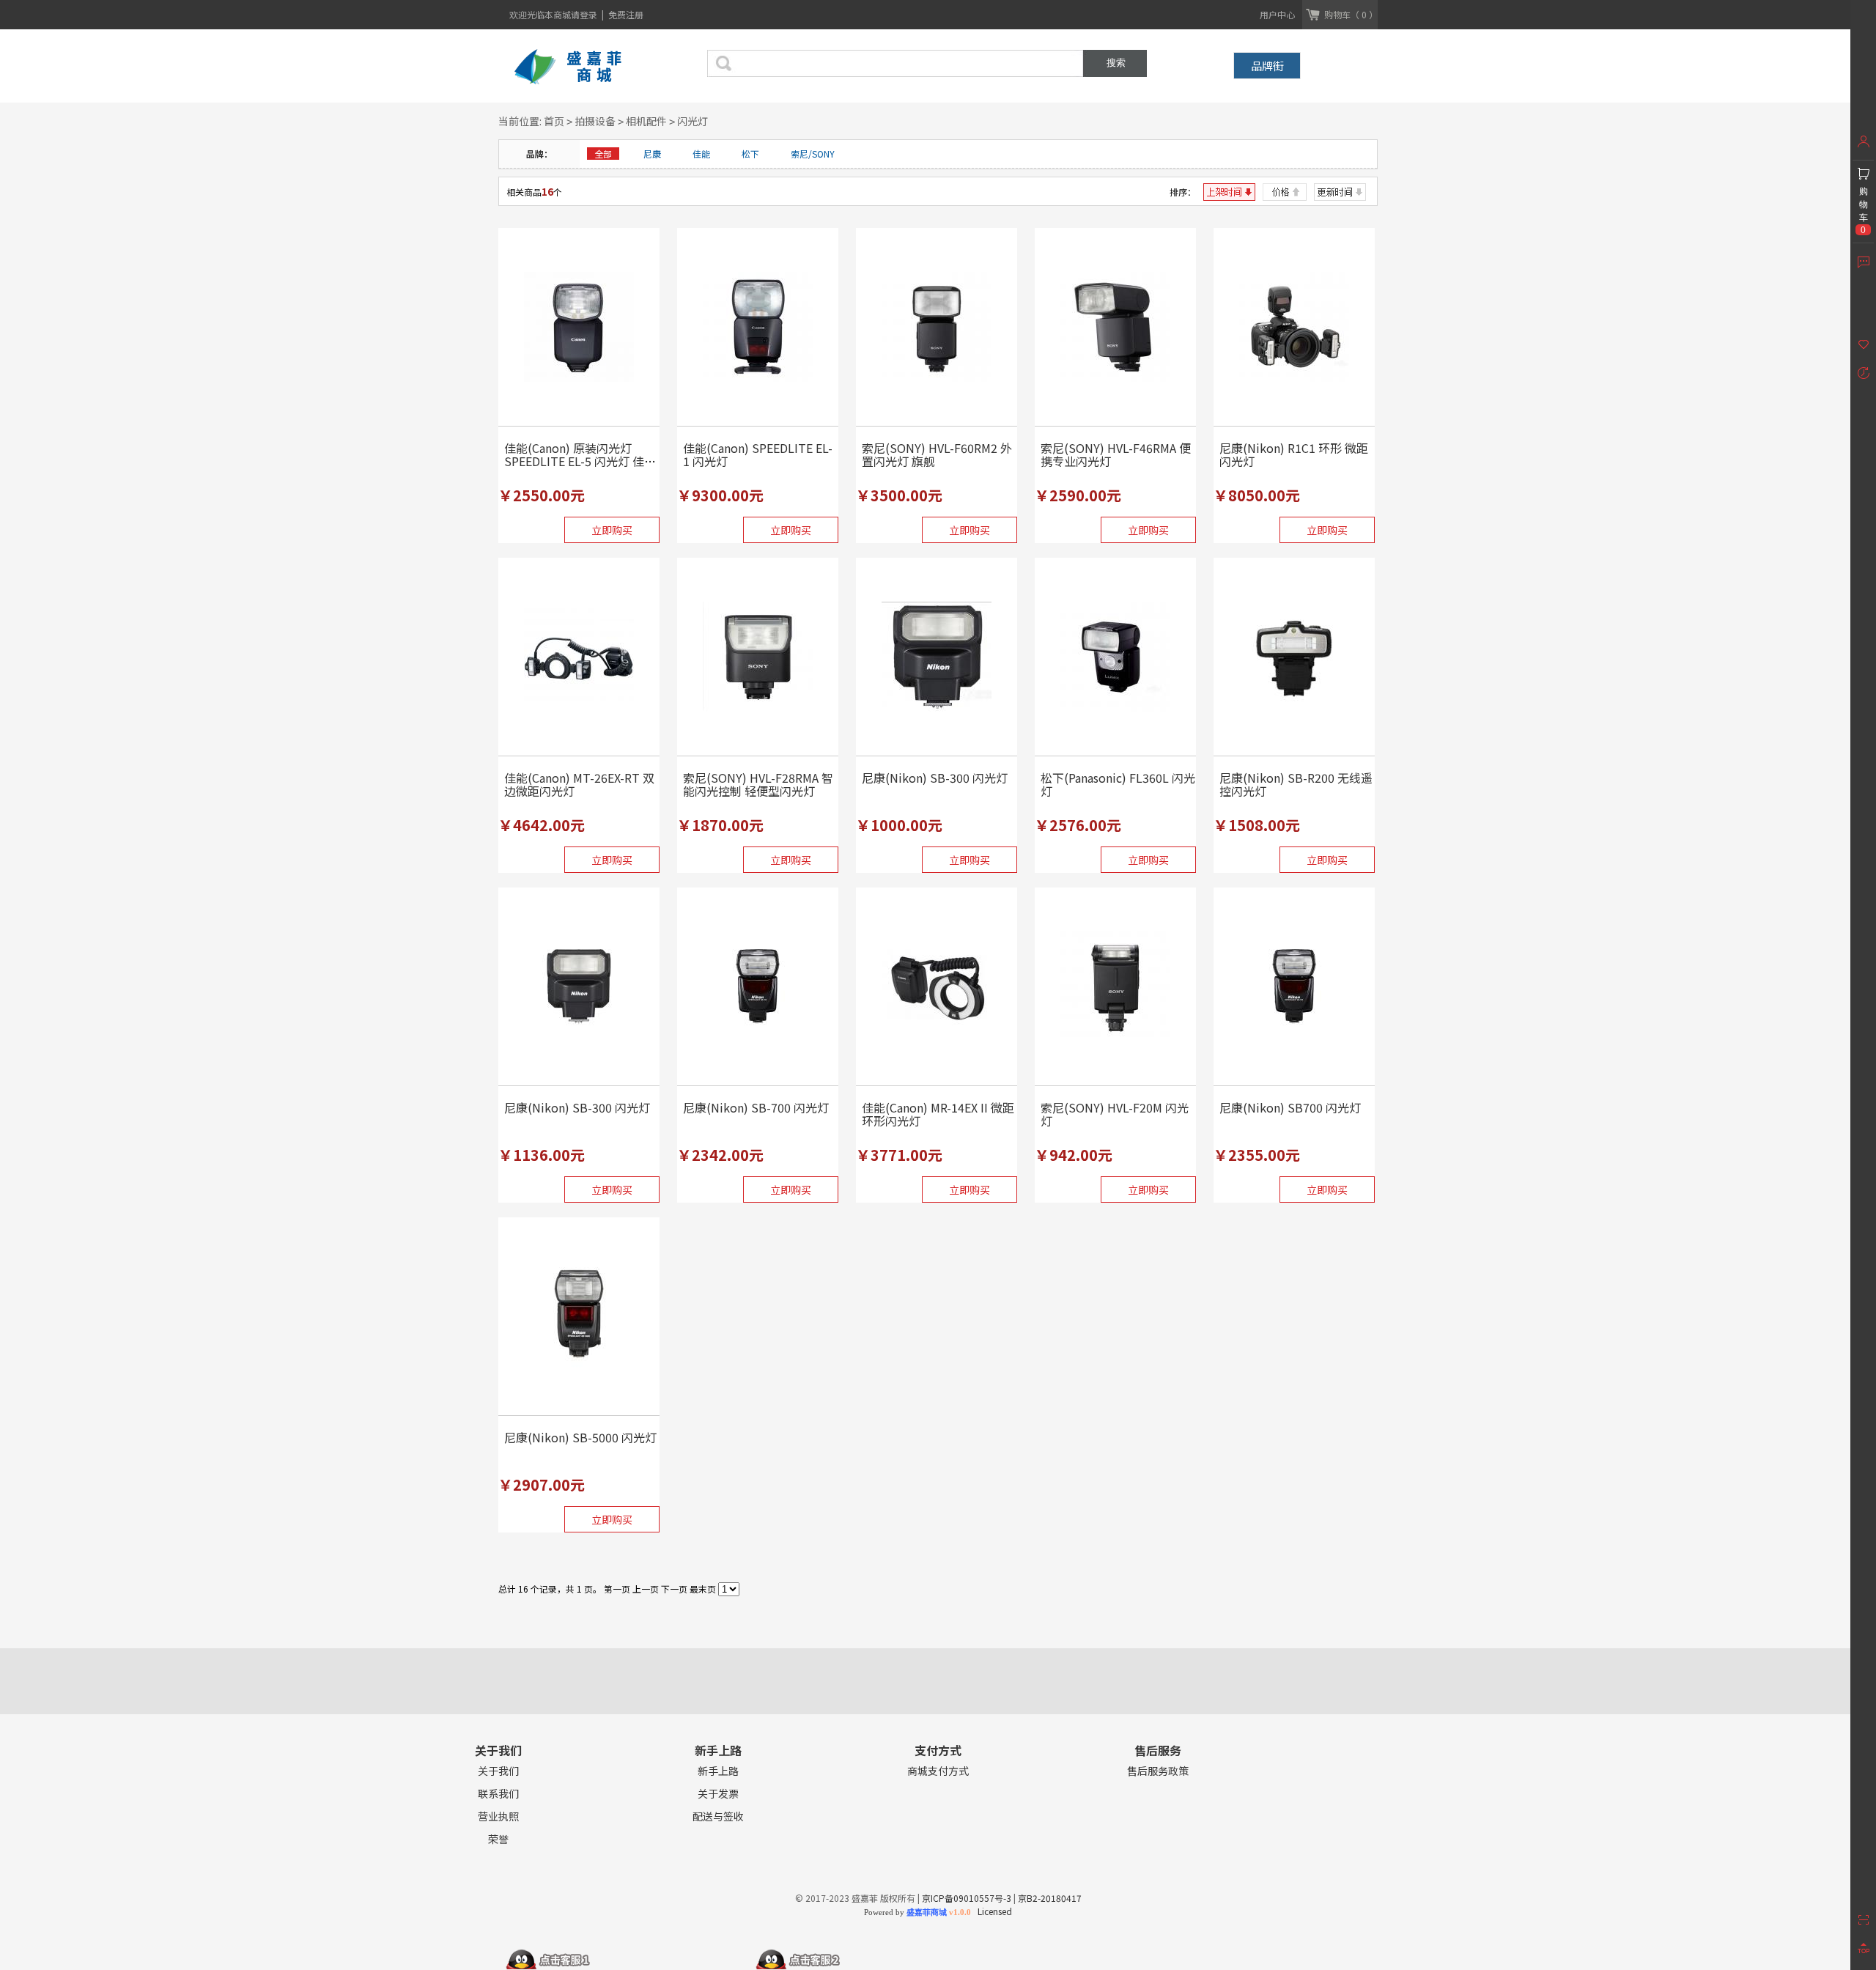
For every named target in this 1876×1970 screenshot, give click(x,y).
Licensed (993, 1911)
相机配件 (646, 121)
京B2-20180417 (1050, 1898)
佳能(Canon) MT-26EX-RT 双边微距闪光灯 (579, 784)
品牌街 (1267, 66)
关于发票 (718, 1794)
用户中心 (1277, 14)
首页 (554, 121)
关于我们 (498, 1771)
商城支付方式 (938, 1771)
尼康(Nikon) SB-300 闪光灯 (935, 778)
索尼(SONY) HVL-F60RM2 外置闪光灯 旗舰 (937, 454)
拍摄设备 (595, 121)
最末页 (703, 1589)
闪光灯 (693, 121)
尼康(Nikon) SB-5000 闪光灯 (580, 1437)
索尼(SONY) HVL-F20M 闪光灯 (1115, 1114)
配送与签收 (718, 1816)
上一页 (646, 1589)
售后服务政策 (1158, 1771)
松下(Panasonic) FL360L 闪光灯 (1118, 784)
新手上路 (718, 1771)
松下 (750, 154)
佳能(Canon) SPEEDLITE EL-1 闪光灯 (758, 454)
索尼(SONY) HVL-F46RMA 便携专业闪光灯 (1116, 454)
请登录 (585, 14)
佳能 (701, 154)
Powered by (917, 1912)
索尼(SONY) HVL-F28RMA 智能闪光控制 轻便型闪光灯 (758, 784)
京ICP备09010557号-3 (967, 1898)
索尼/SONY (813, 154)
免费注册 (626, 14)
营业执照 (498, 1816)
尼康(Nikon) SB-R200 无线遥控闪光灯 (1296, 784)
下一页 (674, 1589)
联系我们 (498, 1794)
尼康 (652, 154)
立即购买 (612, 530)
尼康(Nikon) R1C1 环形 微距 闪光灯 (1294, 454)
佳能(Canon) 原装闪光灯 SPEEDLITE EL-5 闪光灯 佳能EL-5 (580, 461)
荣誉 (498, 1839)
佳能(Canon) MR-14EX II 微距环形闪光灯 (938, 1114)
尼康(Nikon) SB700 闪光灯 (1290, 1107)
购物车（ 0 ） (1351, 14)
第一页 (617, 1589)
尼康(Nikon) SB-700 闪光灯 (756, 1107)
